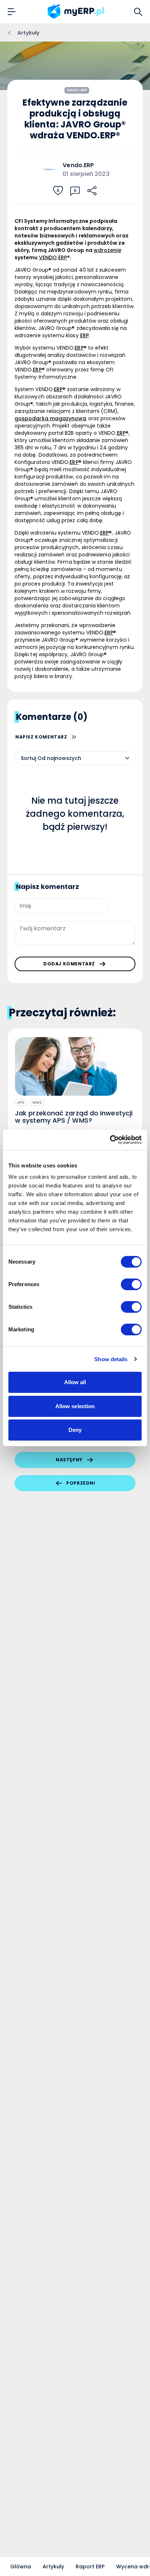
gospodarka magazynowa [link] (50, 418)
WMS (37, 1102)
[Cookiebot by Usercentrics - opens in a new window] (110, 1140)
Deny (75, 1430)
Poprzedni (81, 1483)
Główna (21, 2567)
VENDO (48, 257)
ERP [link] (63, 257)
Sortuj (28, 758)
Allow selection (75, 1406)
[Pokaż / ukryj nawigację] (12, 12)
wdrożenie (107, 250)
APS (21, 1102)
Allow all (75, 1382)
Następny (69, 1460)
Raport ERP (90, 2567)
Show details (111, 1359)
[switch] (131, 1284)
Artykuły (53, 2567)
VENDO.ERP (77, 90)
